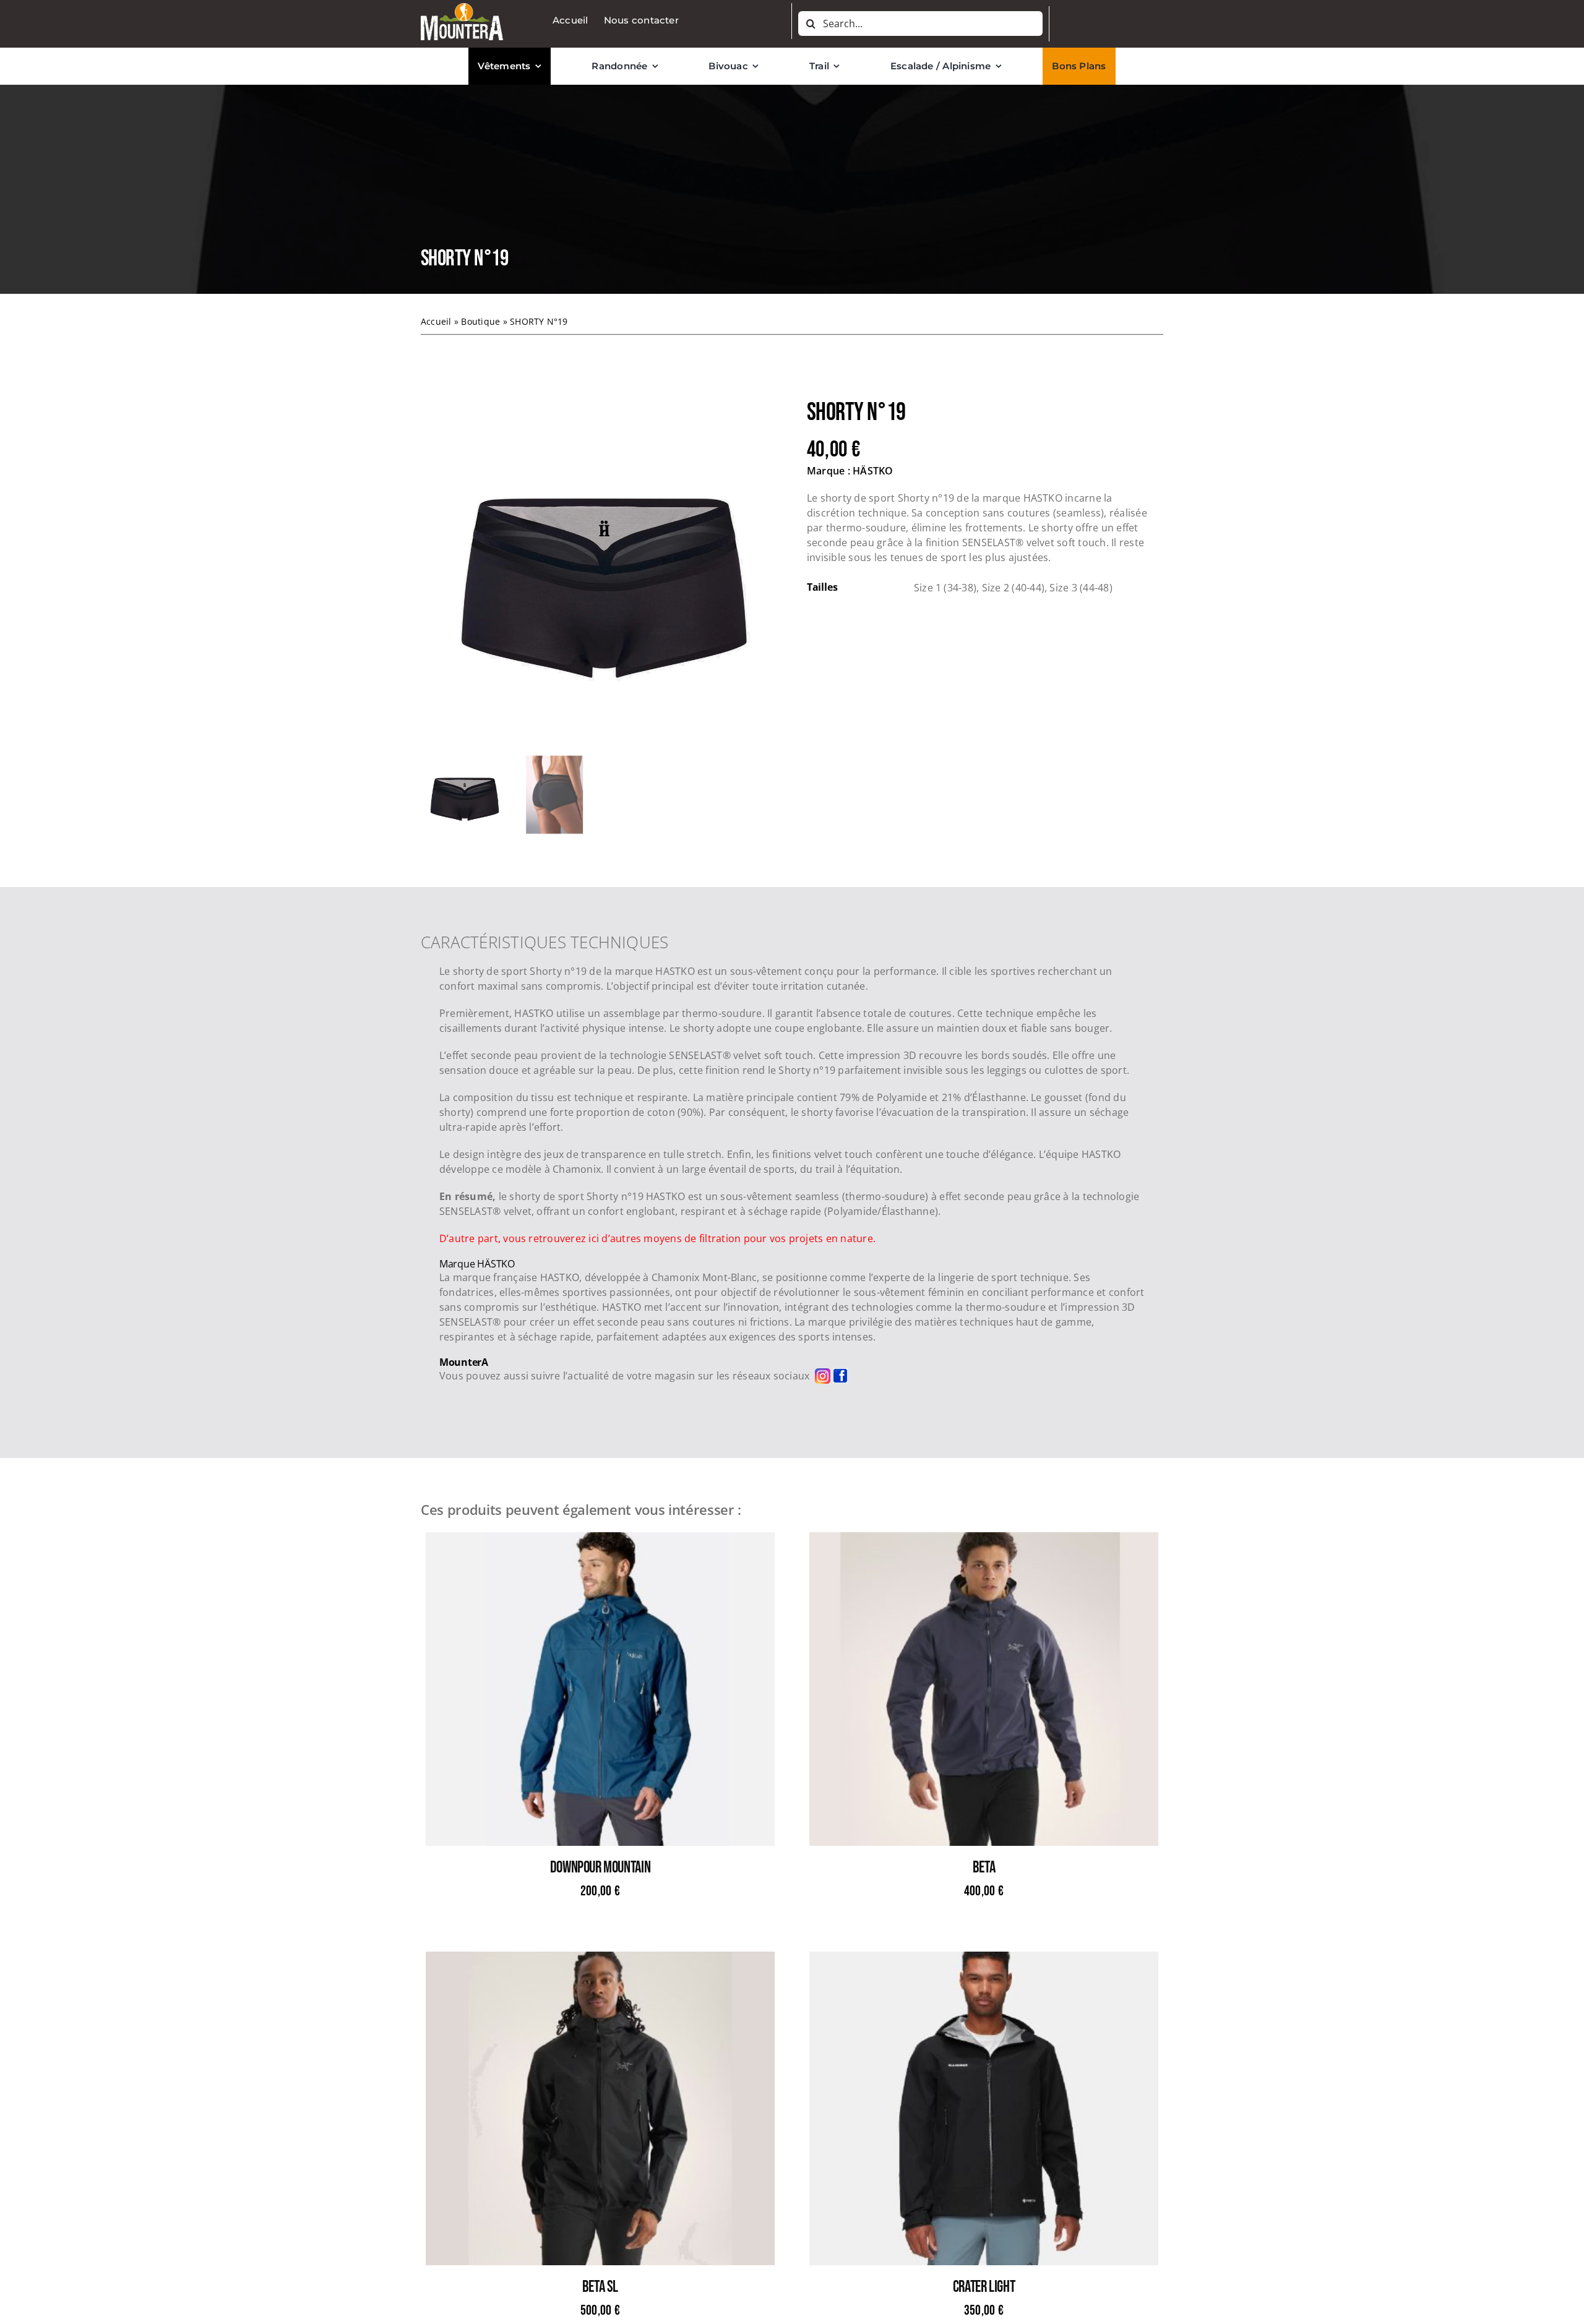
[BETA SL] (600, 1959)
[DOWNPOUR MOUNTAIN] (600, 1540)
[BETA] (984, 1540)
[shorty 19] (599, 570)
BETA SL (600, 2287)
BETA (984, 1868)
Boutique (480, 321)
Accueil (436, 321)
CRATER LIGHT (984, 2287)
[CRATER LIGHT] (984, 1959)
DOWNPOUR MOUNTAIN (600, 1868)
